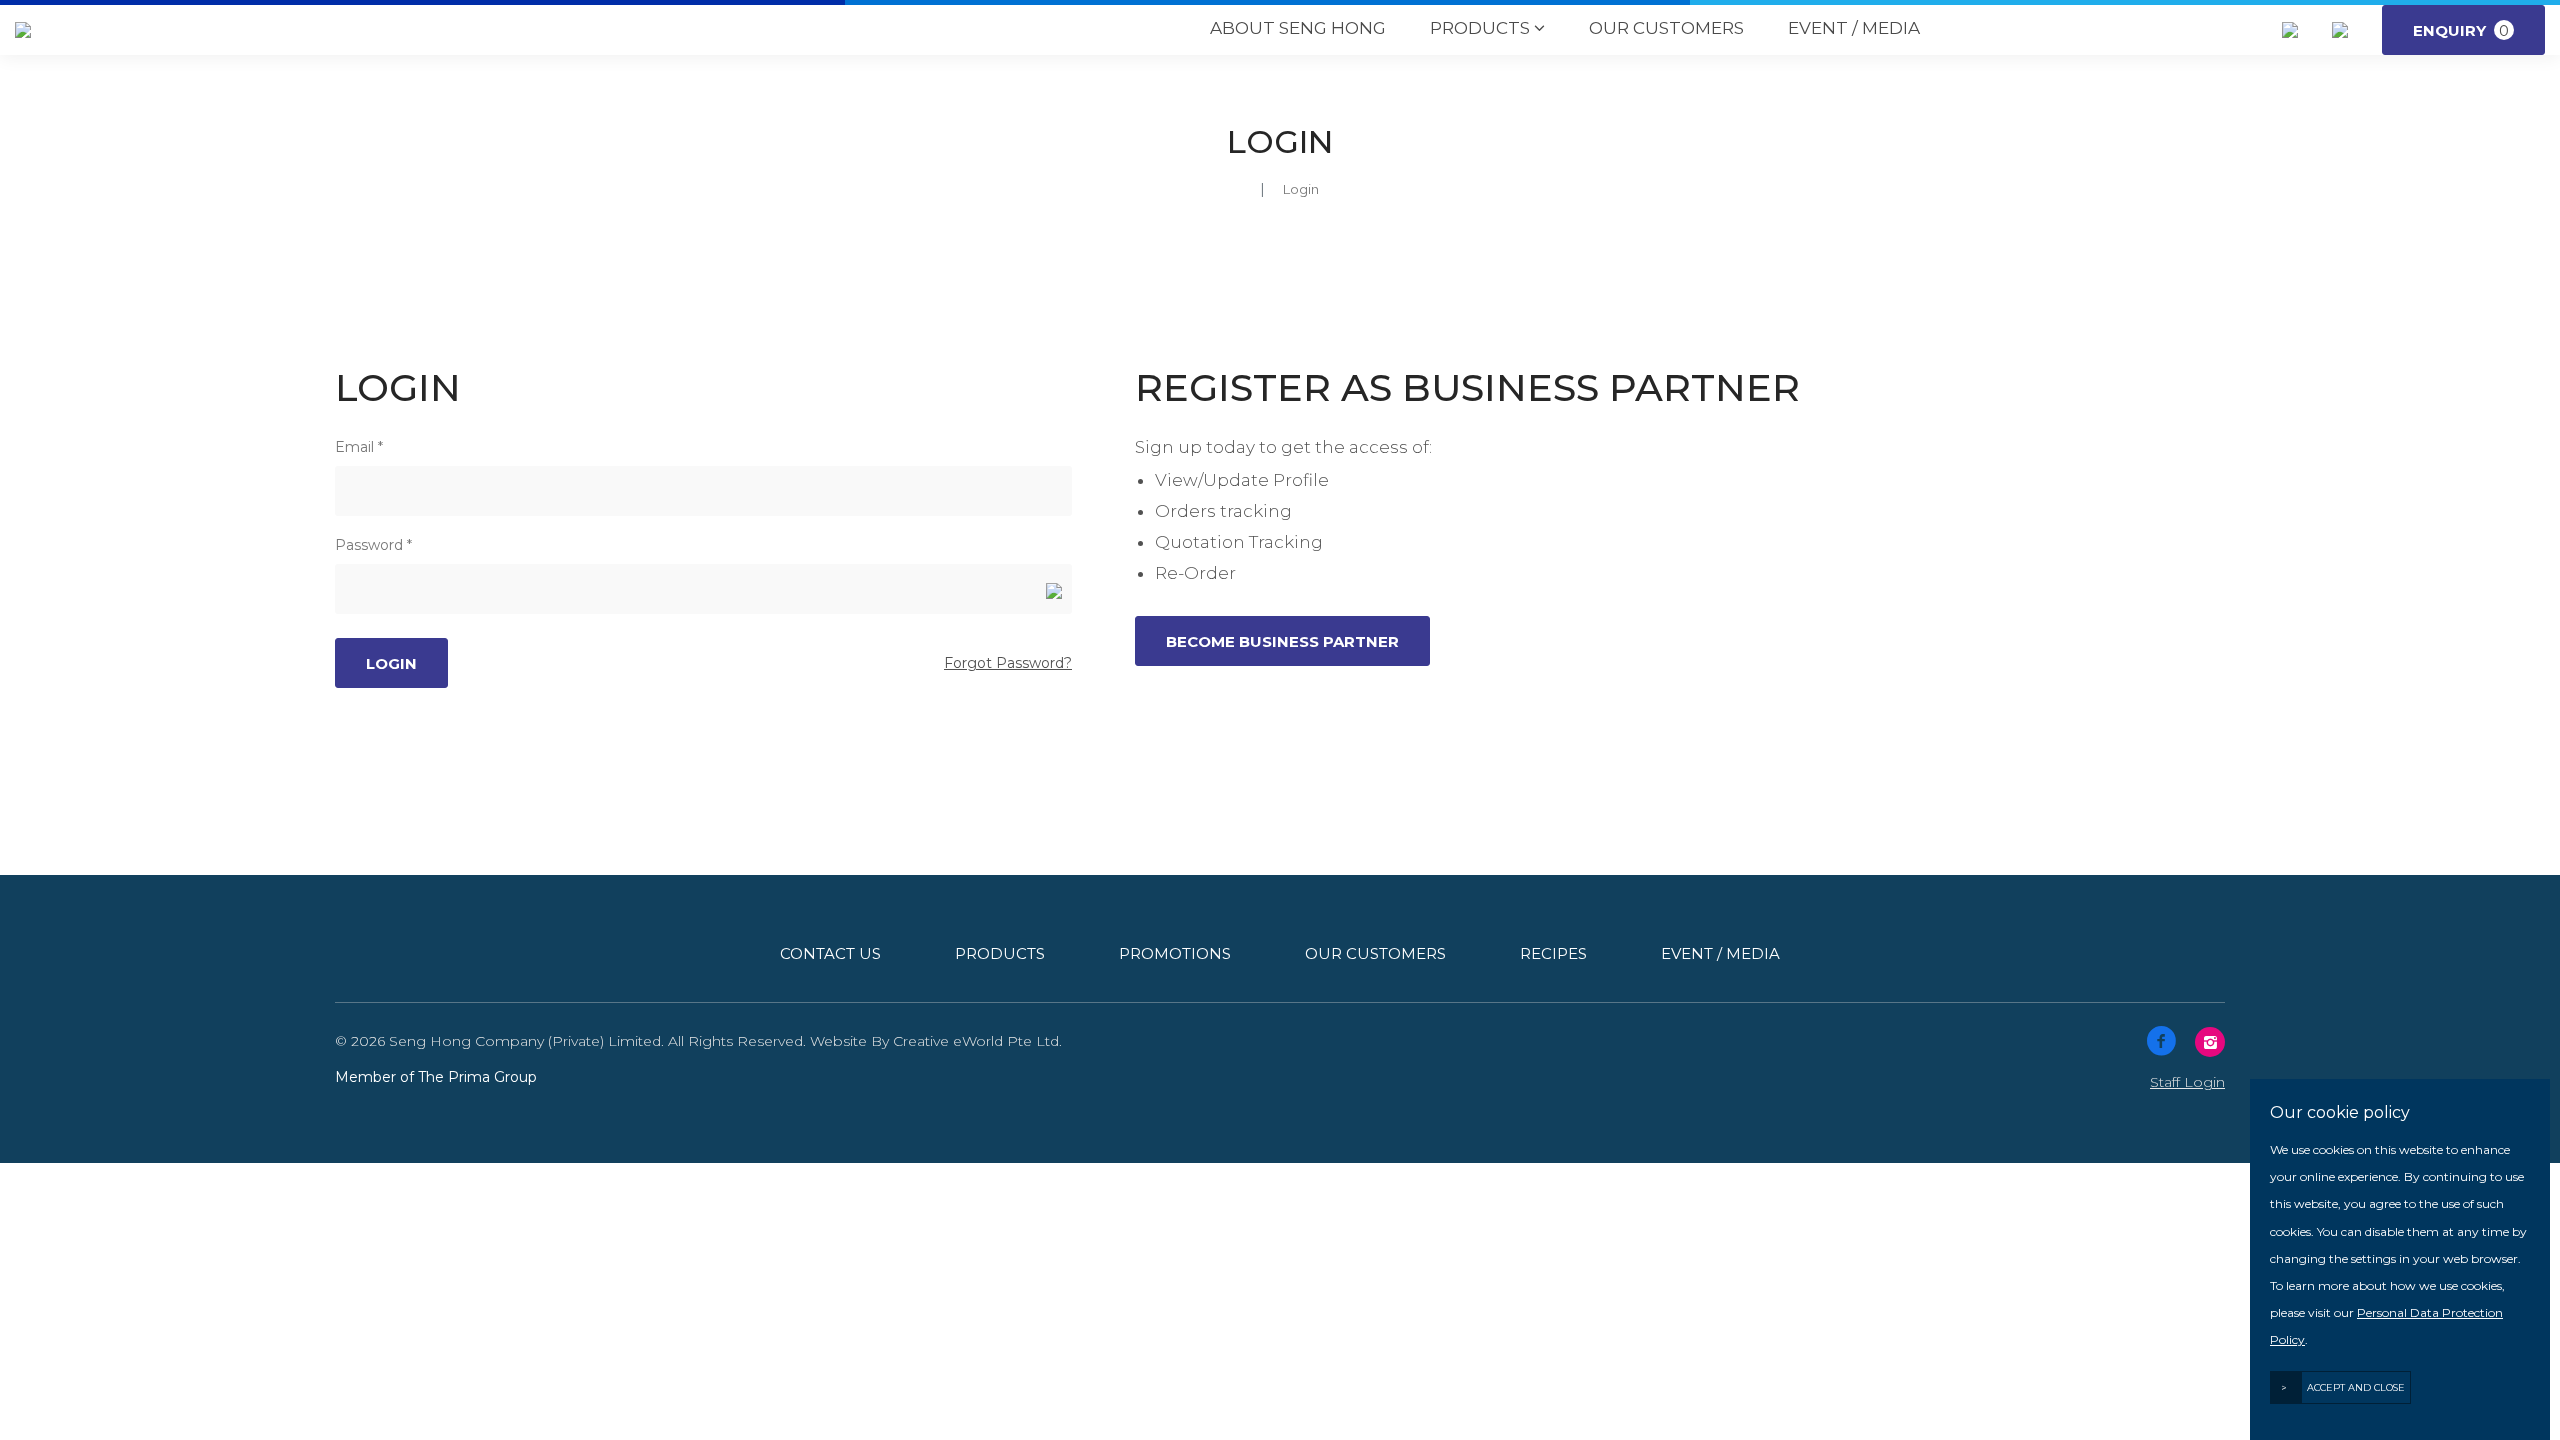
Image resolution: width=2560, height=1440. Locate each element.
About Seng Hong (1298, 28)
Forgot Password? (1008, 663)
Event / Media (1854, 28)
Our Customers (1666, 28)
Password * (373, 545)
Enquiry (2461, 30)
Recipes (1553, 953)
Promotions (1175, 953)
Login (1301, 189)
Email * (359, 447)
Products (1487, 28)
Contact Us (830, 953)
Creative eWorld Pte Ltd (976, 1041)
